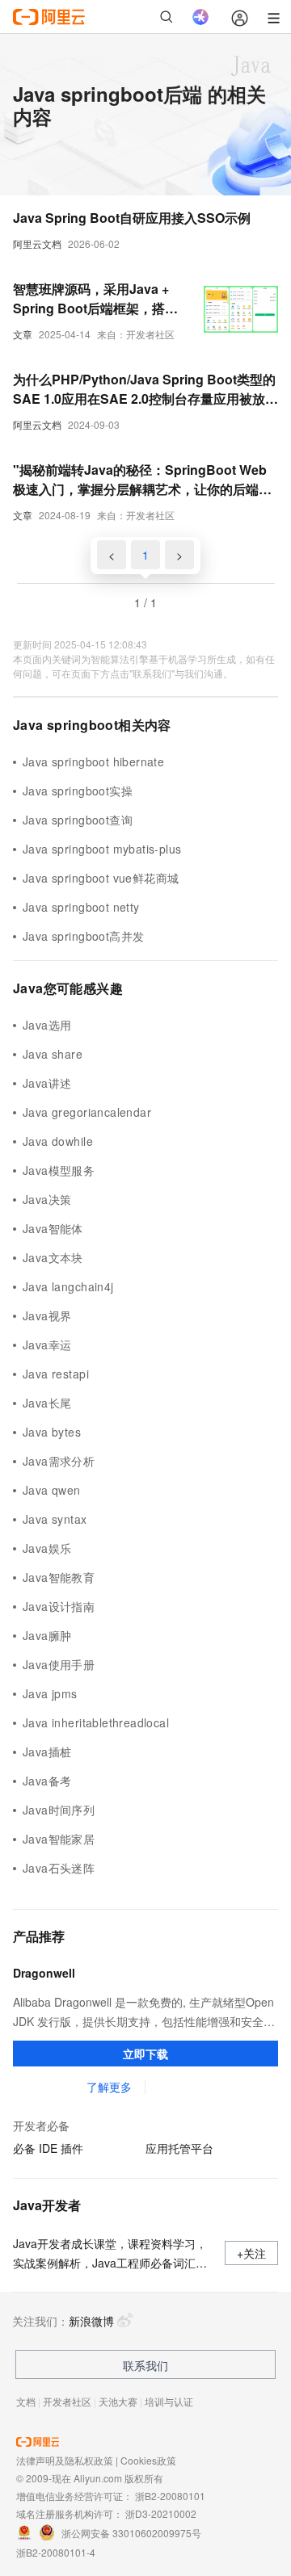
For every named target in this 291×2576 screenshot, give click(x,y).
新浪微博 (91, 2321)
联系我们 (145, 2365)
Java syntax (55, 1519)
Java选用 (47, 1025)
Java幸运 (47, 1345)
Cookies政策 (148, 2460)
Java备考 (47, 1781)
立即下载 (145, 2054)
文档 (26, 2401)
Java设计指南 (59, 1606)
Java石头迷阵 (59, 1868)
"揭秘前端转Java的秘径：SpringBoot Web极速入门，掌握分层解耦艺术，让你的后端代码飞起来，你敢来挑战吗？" (142, 480)
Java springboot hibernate (93, 761)
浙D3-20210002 (161, 2513)
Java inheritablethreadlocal (96, 1722)
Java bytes (52, 1432)
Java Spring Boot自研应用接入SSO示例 (132, 218)
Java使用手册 (59, 1664)
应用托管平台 (179, 2148)
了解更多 (109, 2087)
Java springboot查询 (78, 820)
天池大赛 (118, 2401)
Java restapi (56, 1374)
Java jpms (50, 1693)
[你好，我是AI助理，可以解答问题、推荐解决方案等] (200, 17)
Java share (53, 1054)
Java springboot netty (81, 907)
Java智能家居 (59, 1839)
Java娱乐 (47, 1548)
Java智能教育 (59, 1577)
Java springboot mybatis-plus (102, 849)
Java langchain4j (68, 1286)
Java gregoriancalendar (87, 1112)
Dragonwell (44, 1973)
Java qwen (52, 1490)
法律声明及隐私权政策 (65, 2460)
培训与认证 (169, 2401)
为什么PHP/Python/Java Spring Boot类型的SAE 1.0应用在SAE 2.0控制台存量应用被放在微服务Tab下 (145, 389)
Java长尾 (47, 1403)
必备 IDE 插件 (48, 2148)
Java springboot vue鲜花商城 (101, 878)
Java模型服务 (59, 1170)
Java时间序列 (59, 1810)
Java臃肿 (47, 1635)
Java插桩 (47, 1752)
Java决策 (47, 1199)
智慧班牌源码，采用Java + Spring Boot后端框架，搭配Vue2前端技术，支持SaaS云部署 (96, 299)
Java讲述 (47, 1083)
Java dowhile (58, 1141)
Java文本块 (53, 1257)
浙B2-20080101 (170, 2496)
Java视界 (47, 1315)
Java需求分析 (59, 1461)
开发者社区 (67, 2401)
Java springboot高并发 (83, 936)
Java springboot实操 (78, 791)
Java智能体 (53, 1228)
